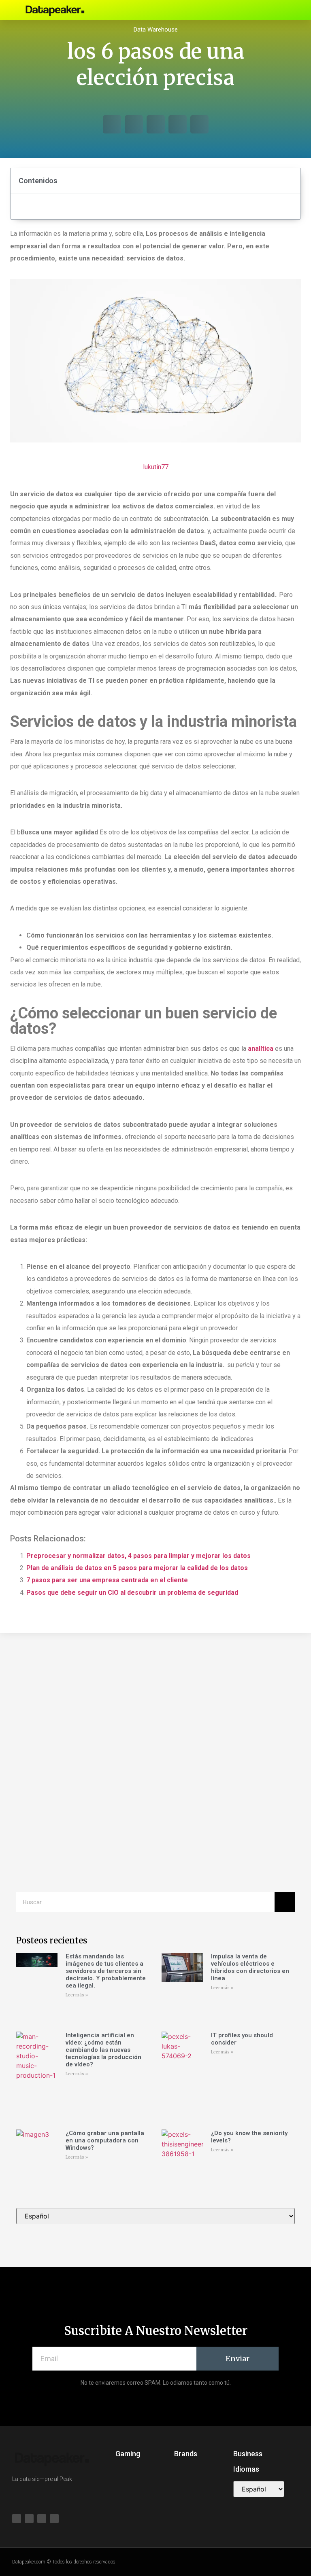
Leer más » (77, 1995)
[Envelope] (268, 10)
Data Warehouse (156, 30)
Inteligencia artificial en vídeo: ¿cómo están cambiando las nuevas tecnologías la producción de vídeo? (103, 2050)
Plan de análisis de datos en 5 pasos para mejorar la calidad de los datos (137, 1568)
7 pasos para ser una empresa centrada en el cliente (107, 1580)
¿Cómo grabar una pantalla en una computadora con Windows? (105, 2140)
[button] (223, 10)
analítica (261, 1049)
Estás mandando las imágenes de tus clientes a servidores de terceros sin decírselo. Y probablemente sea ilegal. (106, 1971)
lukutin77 (156, 467)
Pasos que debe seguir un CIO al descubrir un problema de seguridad (132, 1593)
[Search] (285, 1902)
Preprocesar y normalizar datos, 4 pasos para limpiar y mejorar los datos (138, 1556)
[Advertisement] (155, 1706)
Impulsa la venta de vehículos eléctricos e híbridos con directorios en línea (250, 1967)
